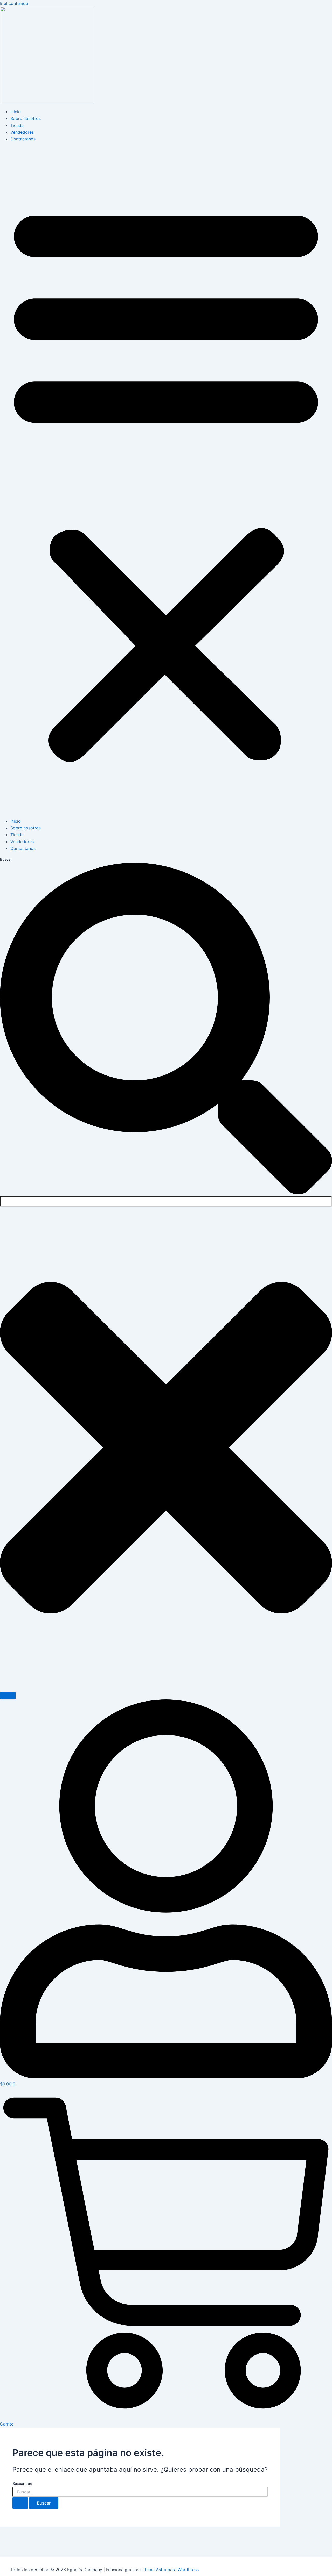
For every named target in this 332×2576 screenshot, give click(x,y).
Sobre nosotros (26, 118)
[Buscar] (8, 1696)
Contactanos (23, 139)
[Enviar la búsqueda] (20, 2503)
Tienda (17, 125)
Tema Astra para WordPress (171, 2570)
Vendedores (22, 132)
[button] (166, 480)
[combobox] (166, 1201)
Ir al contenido (14, 3)
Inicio (16, 112)
